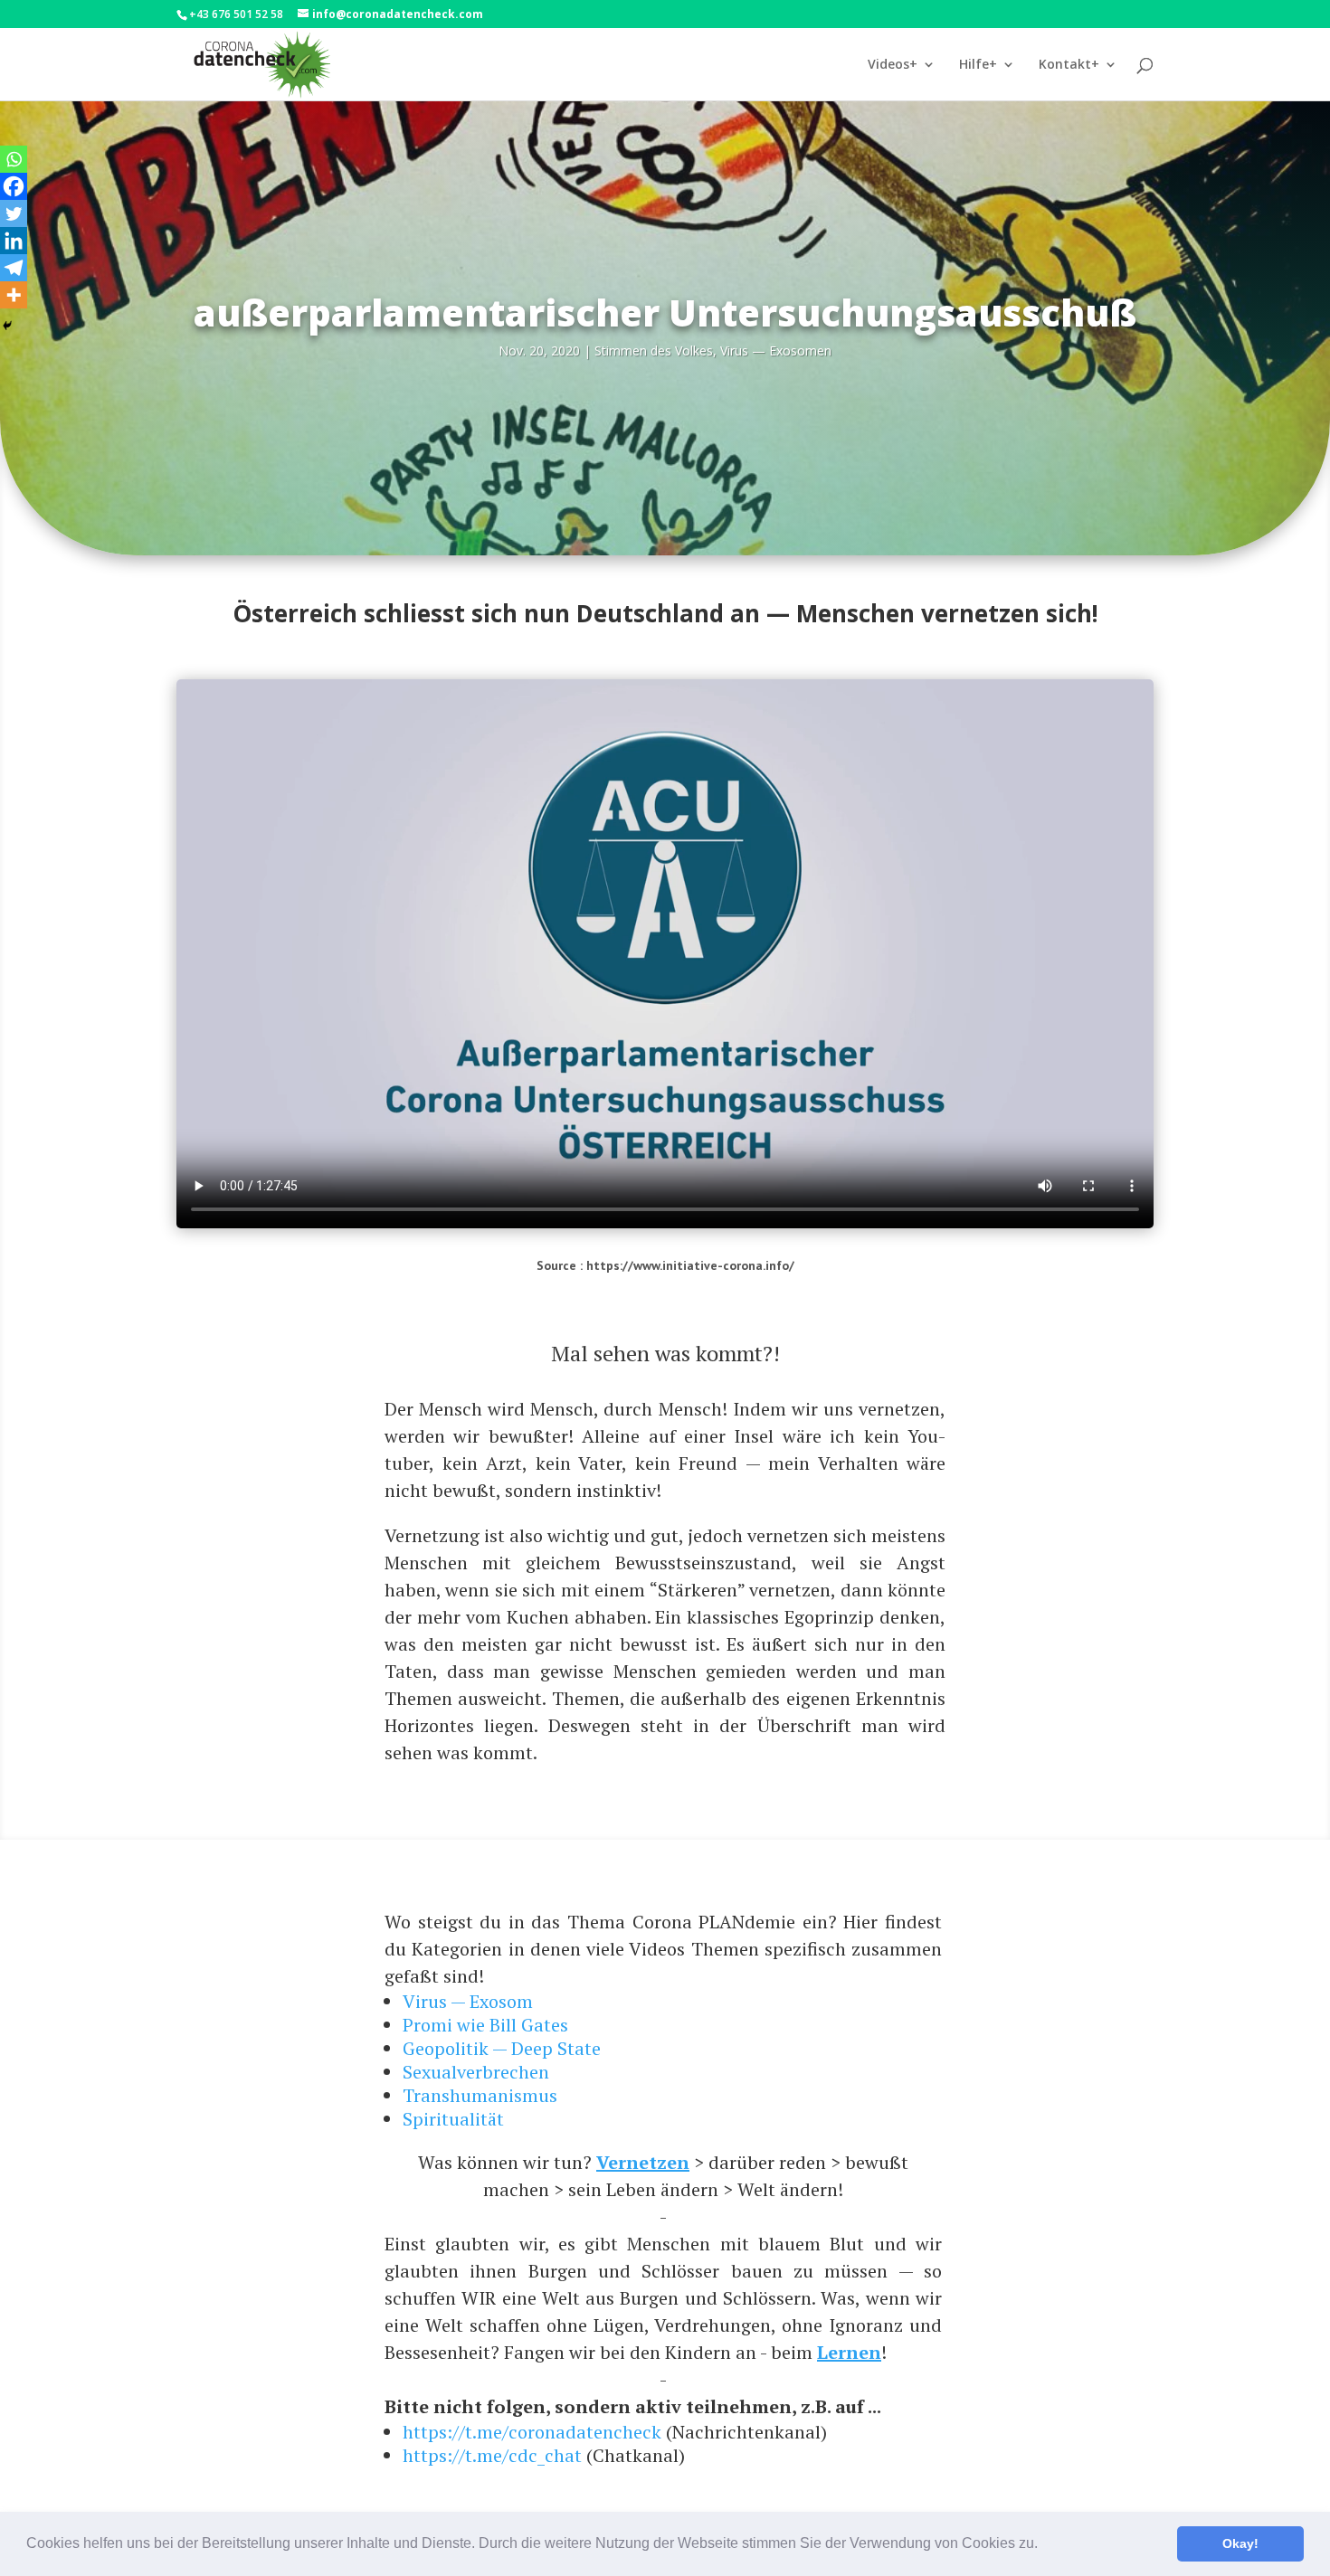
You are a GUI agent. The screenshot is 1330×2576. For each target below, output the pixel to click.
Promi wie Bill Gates (485, 2025)
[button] (1044, 2545)
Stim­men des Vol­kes (654, 350)
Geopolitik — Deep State (502, 2048)
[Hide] (7, 326)
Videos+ (893, 65)
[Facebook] (14, 186)
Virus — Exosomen (776, 350)
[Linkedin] (14, 241)
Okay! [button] (1240, 2543)
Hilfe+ (978, 65)
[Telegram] (14, 268)
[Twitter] (14, 213)
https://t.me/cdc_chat (492, 2455)
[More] (14, 295)
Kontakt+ (1069, 65)
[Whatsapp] (14, 159)
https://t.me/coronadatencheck (532, 2432)
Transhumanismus (480, 2095)
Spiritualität (453, 2119)
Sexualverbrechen (476, 2072)
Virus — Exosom (468, 2001)
